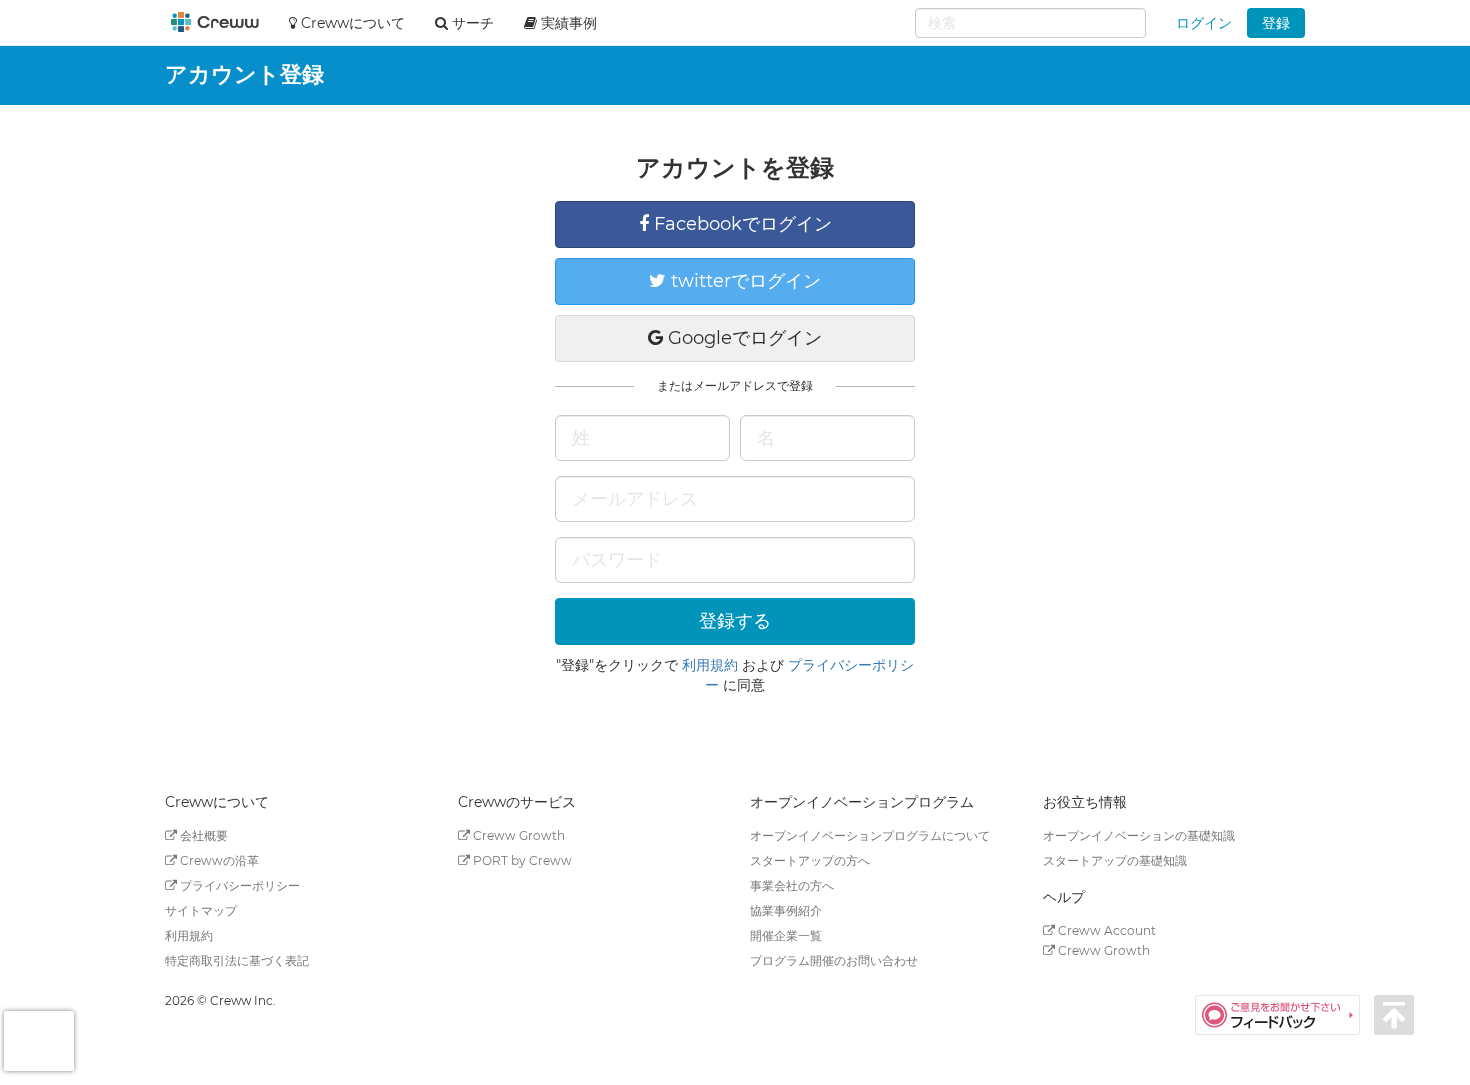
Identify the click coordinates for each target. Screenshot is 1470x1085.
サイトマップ (201, 910)
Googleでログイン (742, 338)
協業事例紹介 (786, 910)
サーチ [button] (471, 23)
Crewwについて (351, 23)
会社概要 (202, 835)
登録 (1276, 23)
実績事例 (567, 23)
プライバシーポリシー (238, 885)
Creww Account (1105, 930)
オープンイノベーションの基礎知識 (1139, 835)
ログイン (1204, 23)
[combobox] (1030, 23)
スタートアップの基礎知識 (1115, 860)
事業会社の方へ (792, 885)
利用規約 (710, 665)
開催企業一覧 (786, 935)
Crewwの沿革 (218, 860)
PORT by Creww (521, 860)
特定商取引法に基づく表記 (237, 960)
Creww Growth (517, 835)
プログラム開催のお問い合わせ (834, 960)
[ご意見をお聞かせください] (1284, 1014)
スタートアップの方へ (810, 860)
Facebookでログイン (740, 224)
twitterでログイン (743, 281)
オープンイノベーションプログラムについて (870, 835)
